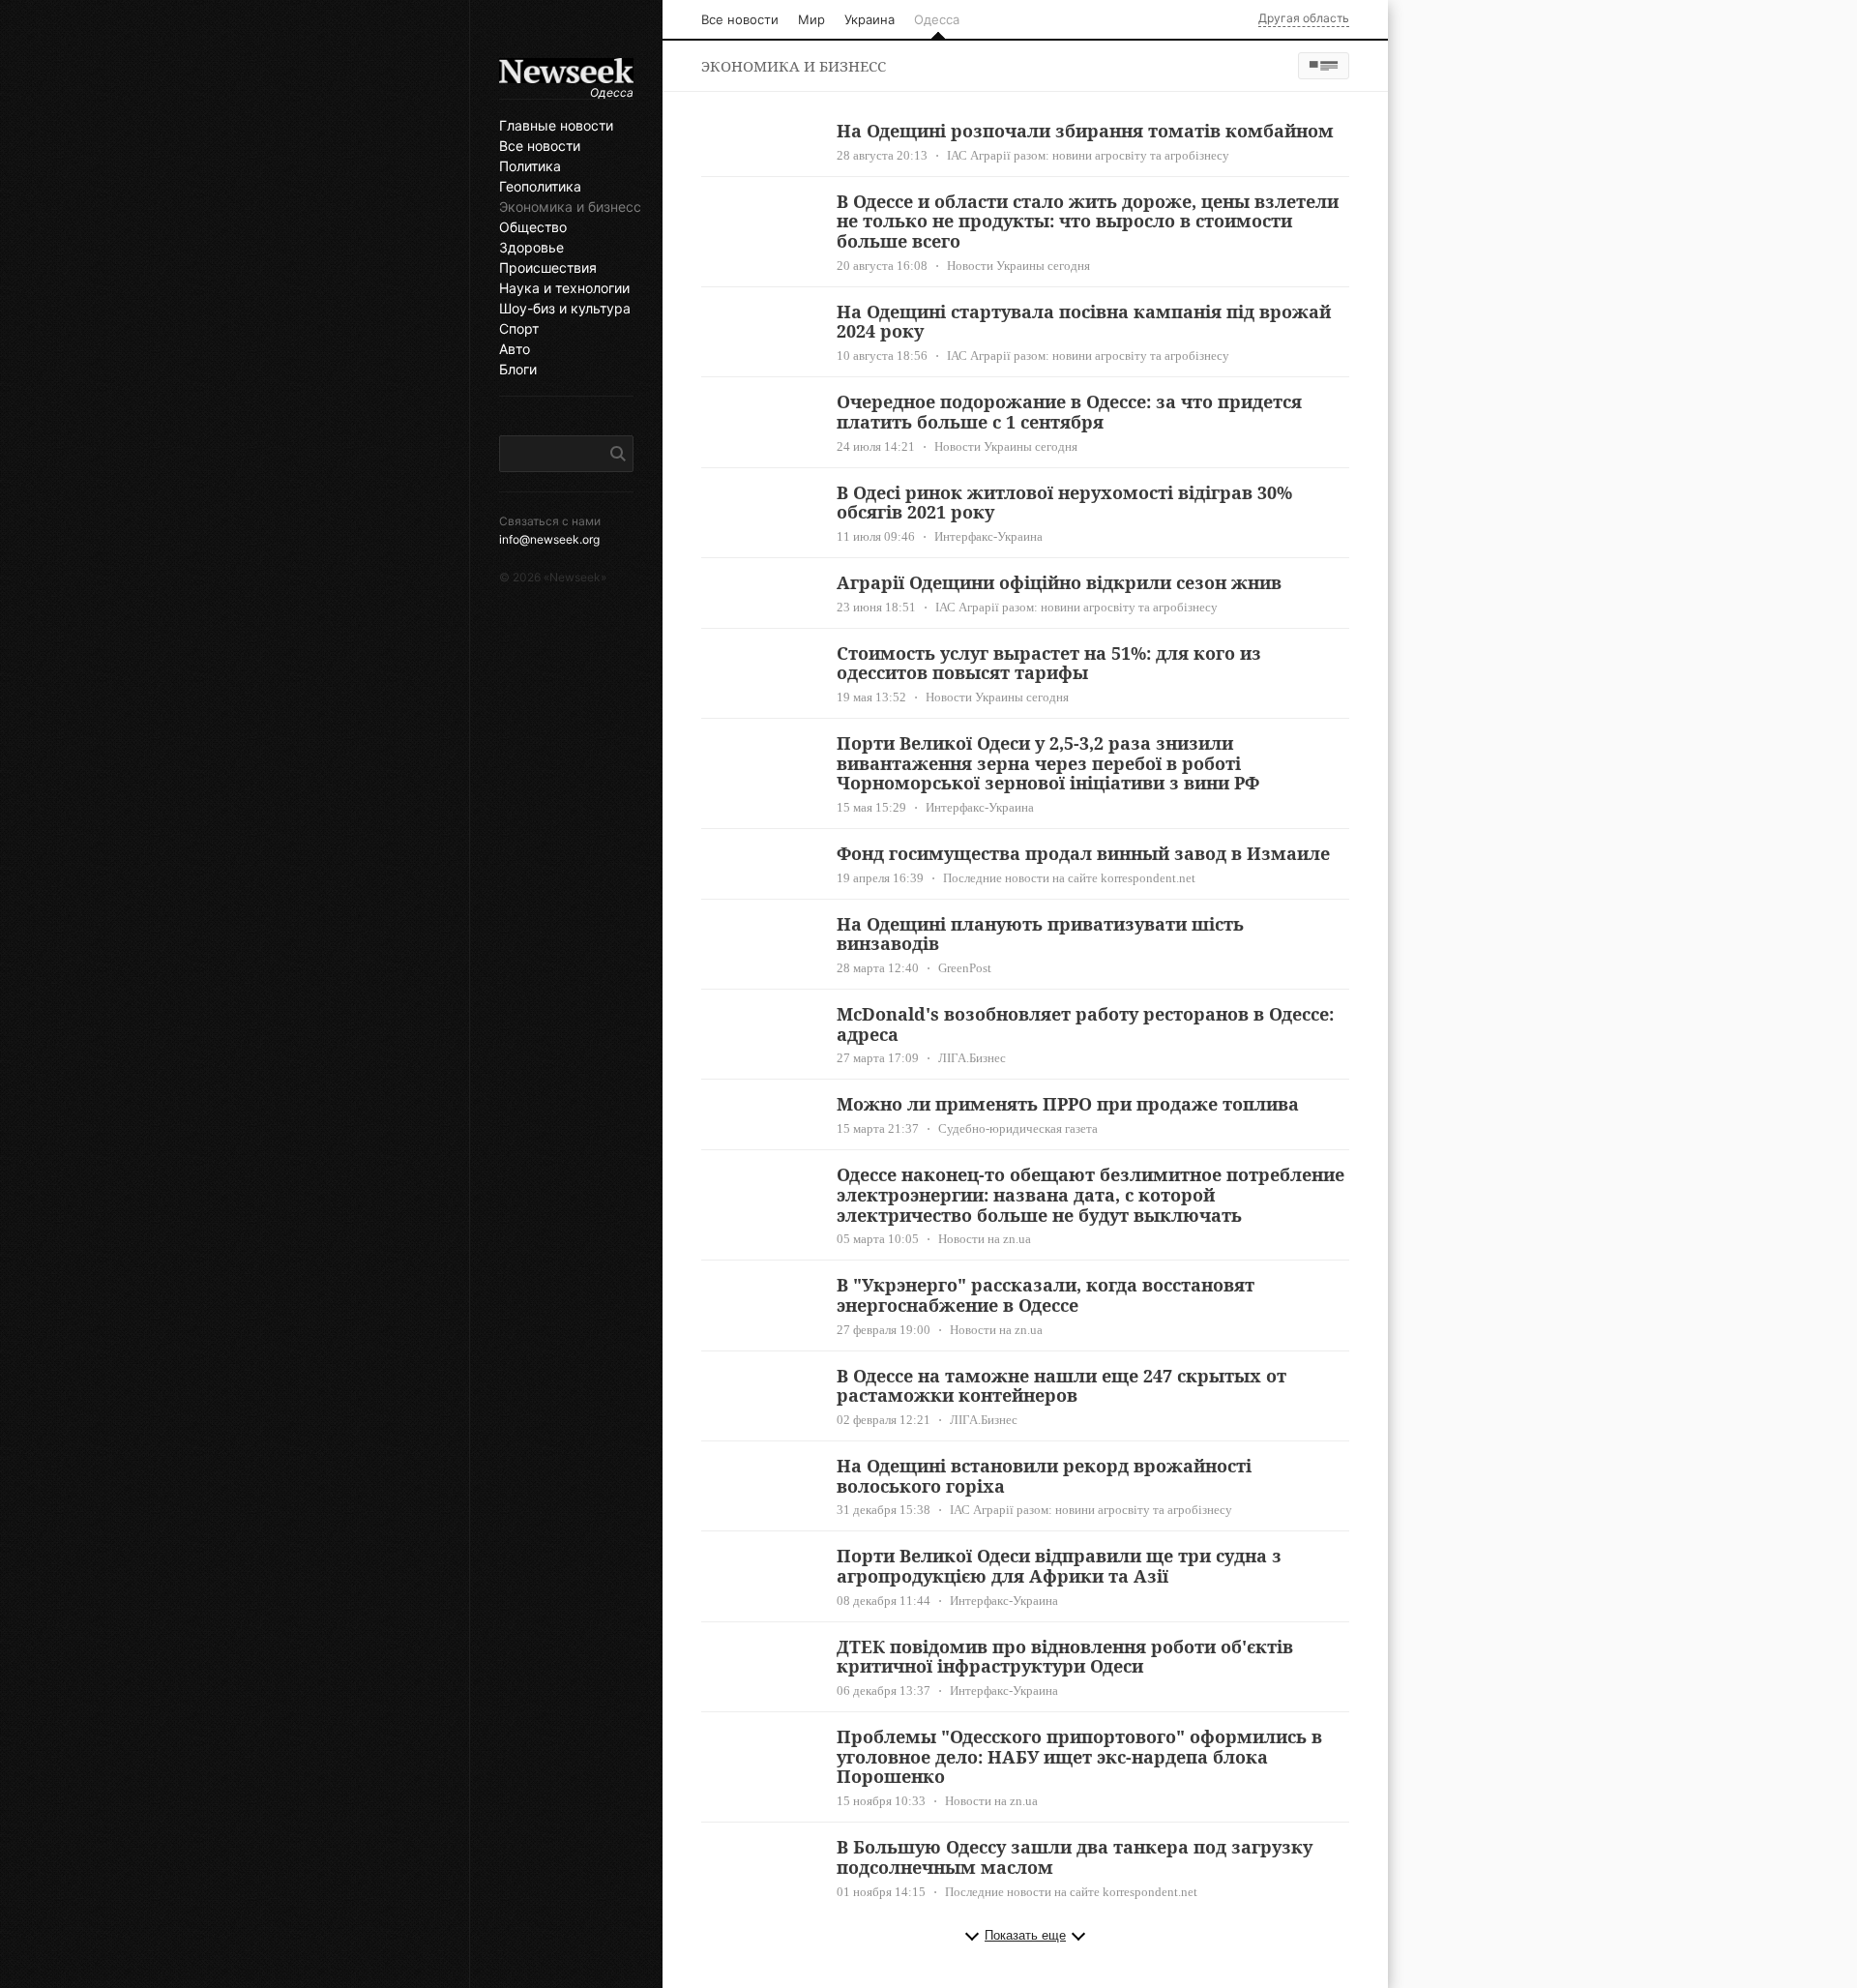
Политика (530, 166)
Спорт (519, 329)
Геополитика (540, 187)
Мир (811, 19)
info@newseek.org (549, 539)
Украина (870, 19)
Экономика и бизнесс (566, 207)
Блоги (518, 370)
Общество (533, 227)
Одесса (937, 19)
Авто (515, 349)
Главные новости (556, 126)
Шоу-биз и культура (565, 309)
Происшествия (548, 268)
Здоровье (531, 248)
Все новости (540, 146)
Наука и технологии (564, 288)
